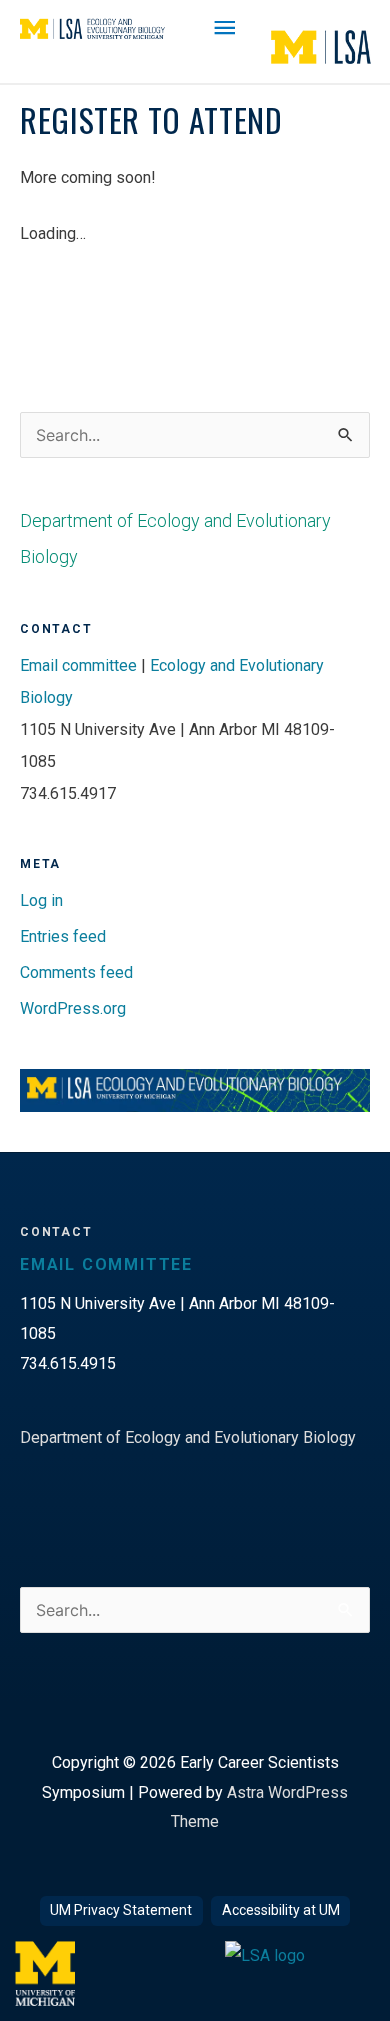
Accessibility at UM (281, 1910)
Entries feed (63, 936)
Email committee (78, 665)
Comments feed (76, 972)
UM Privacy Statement (121, 1910)
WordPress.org (73, 1008)
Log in (41, 900)
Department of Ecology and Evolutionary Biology (188, 1437)
